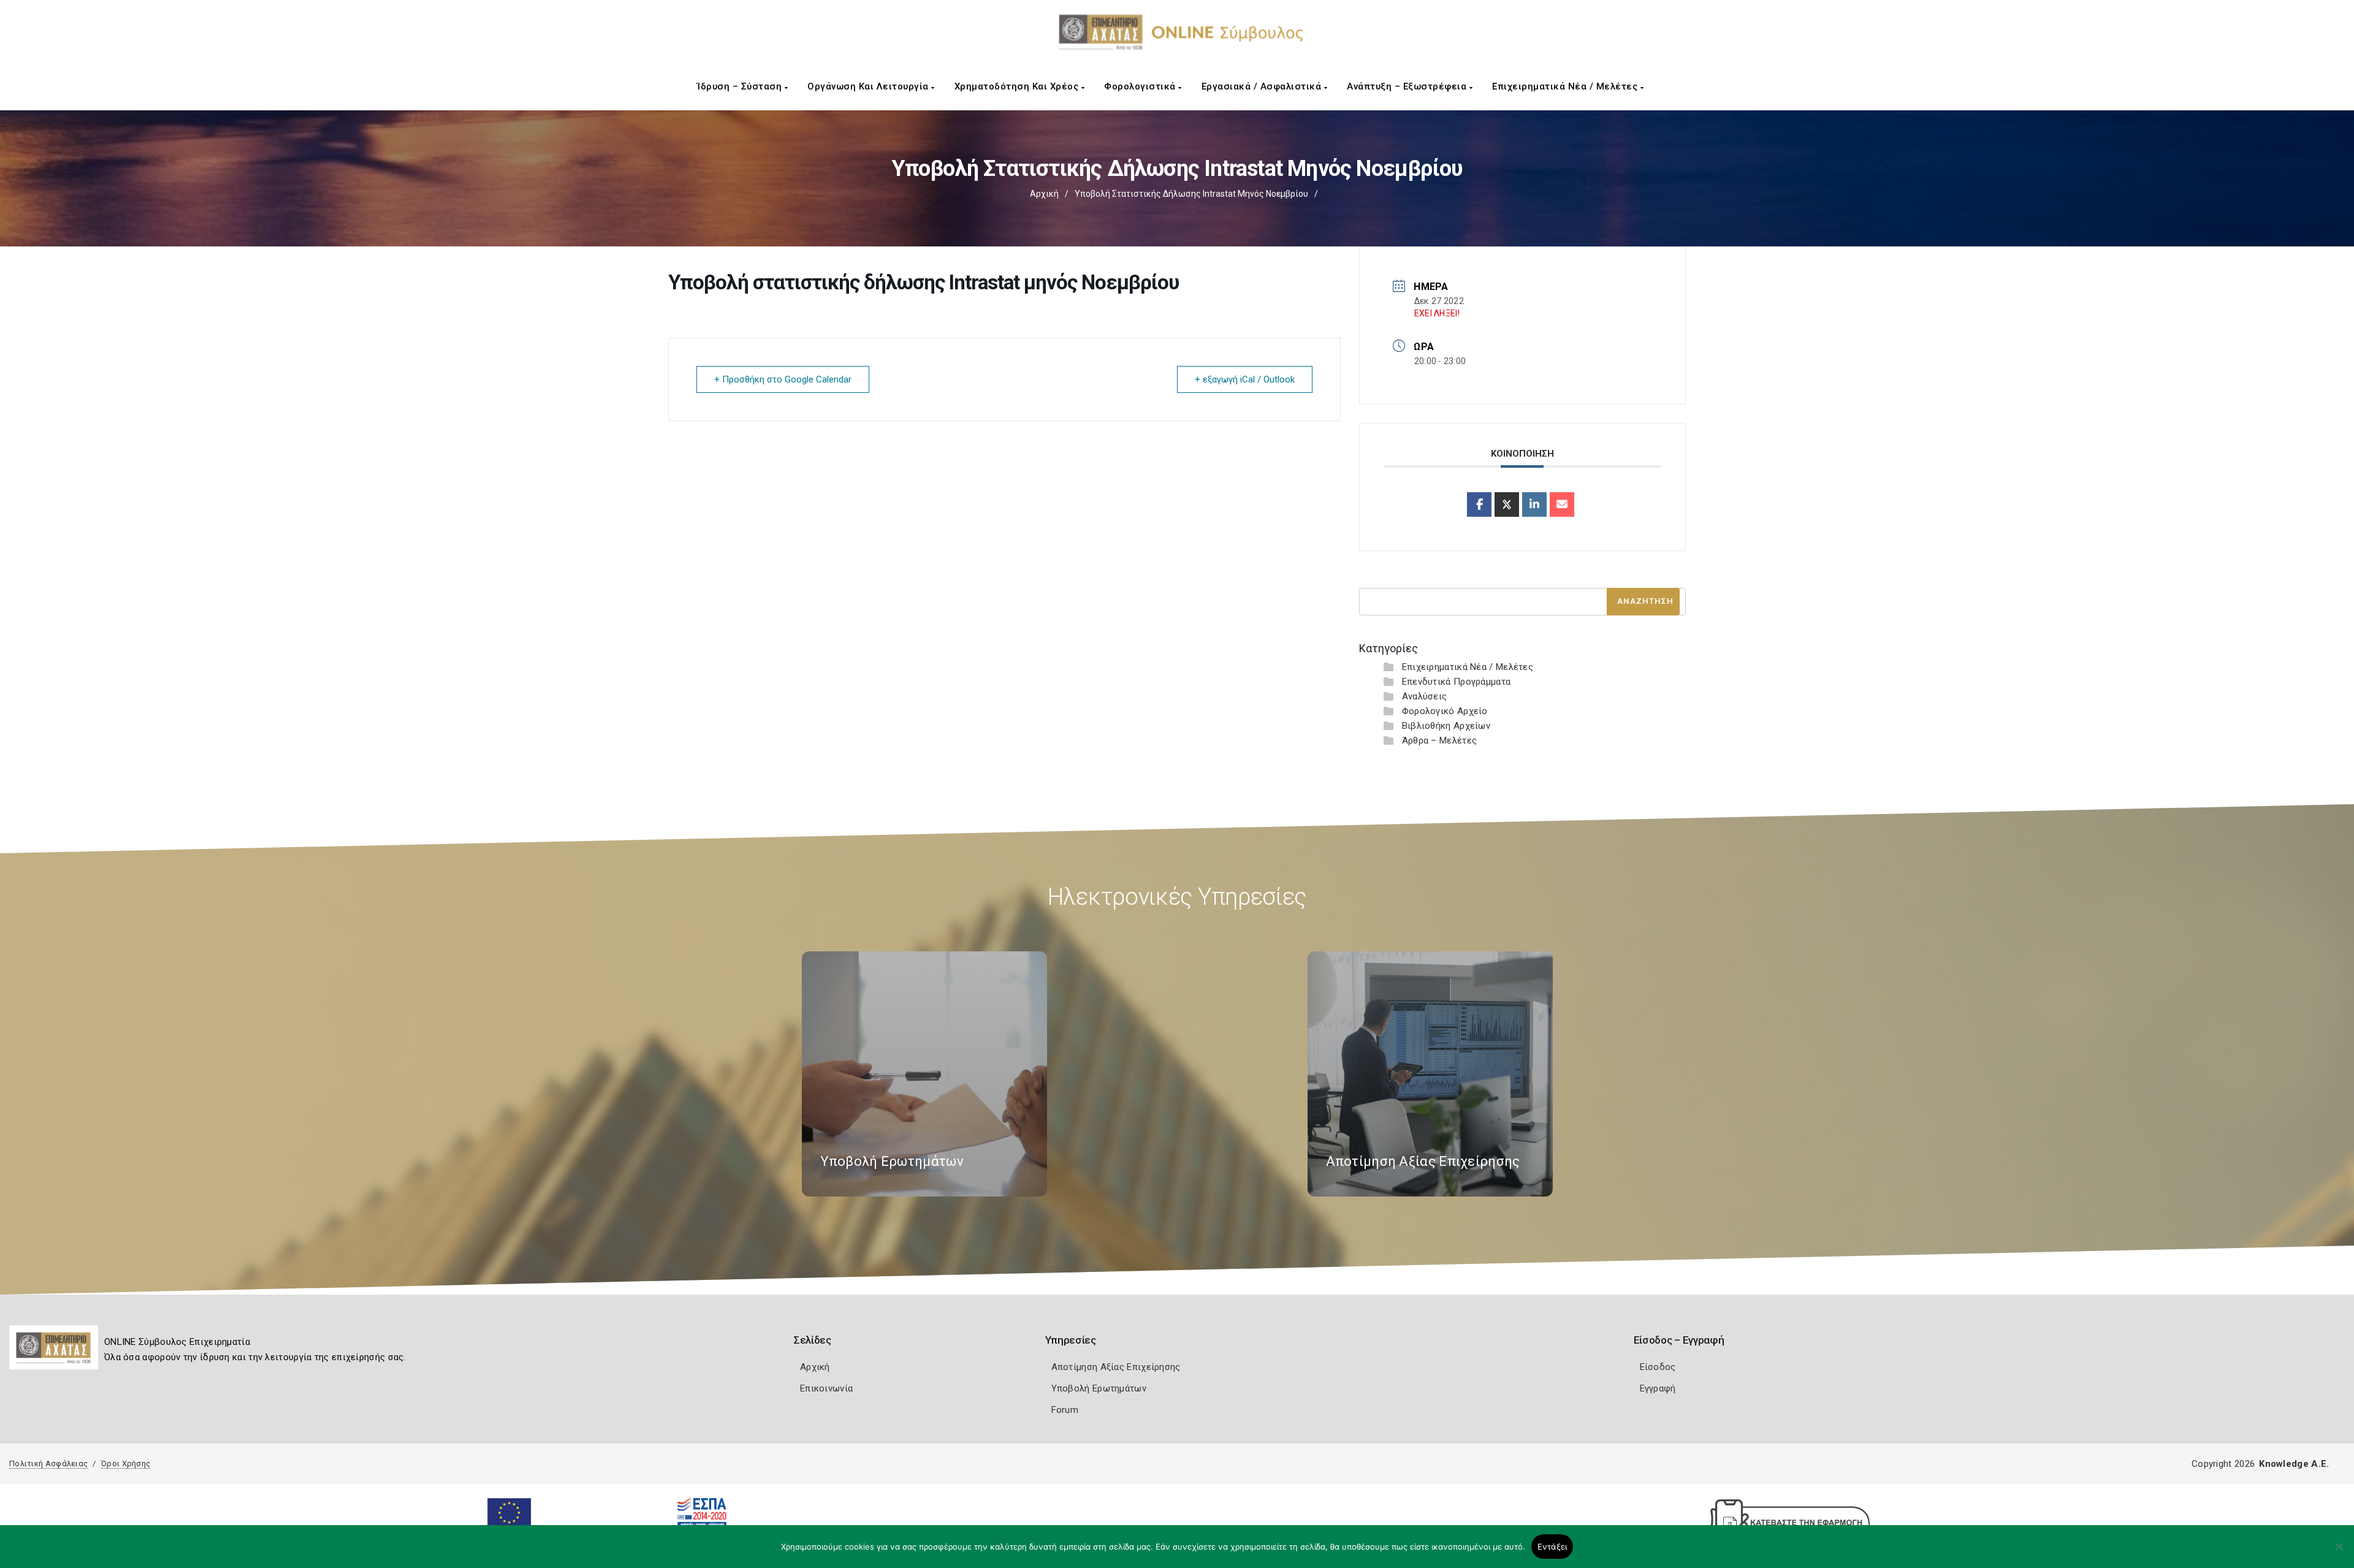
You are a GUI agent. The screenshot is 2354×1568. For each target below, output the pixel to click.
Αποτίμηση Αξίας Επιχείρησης (1116, 1367)
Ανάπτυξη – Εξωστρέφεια (1408, 86)
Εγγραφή (1658, 1388)
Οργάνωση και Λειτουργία (869, 86)
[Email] (1562, 504)
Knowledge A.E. (2294, 1464)
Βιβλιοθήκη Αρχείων (1446, 726)
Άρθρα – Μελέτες (1440, 740)
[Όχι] (2339, 1553)
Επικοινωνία (826, 1388)
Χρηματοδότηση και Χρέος (1018, 86)
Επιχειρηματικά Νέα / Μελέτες (1566, 86)
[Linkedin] (1534, 504)
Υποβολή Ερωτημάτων (1099, 1388)
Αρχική (1044, 194)
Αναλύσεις (1425, 696)
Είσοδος (1658, 1367)
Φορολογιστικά (1141, 86)
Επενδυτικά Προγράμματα (1457, 682)
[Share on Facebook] (1479, 504)
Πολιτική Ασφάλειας (48, 1463)
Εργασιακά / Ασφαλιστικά (1263, 86)
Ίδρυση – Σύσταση (741, 86)
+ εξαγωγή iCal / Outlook (1245, 379)
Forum (1065, 1410)
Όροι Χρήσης (126, 1463)
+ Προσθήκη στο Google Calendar (783, 379)
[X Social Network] (1507, 504)
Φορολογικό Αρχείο (1445, 711)
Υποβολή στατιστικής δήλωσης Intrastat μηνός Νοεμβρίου (1191, 194)
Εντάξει (1552, 1547)
